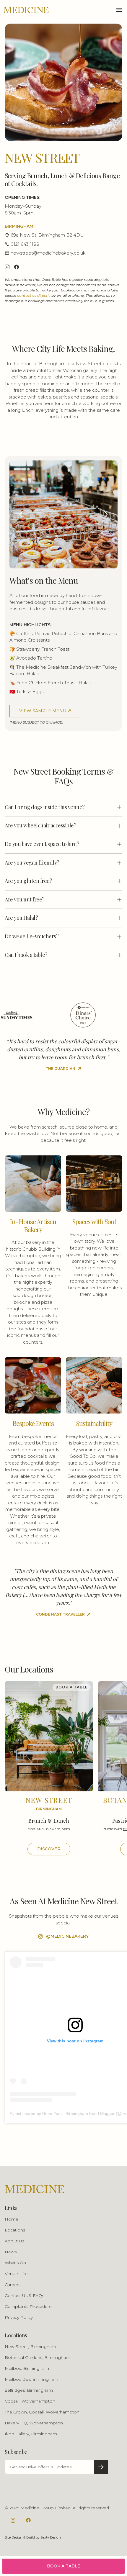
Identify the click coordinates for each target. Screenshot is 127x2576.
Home (12, 2219)
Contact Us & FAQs (24, 2295)
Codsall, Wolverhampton (30, 2401)
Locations (15, 2230)
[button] (119, 10)
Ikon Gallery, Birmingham (31, 2434)
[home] (26, 10)
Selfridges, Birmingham (29, 2390)
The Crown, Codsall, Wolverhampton (42, 2412)
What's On (15, 2263)
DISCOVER (49, 1849)
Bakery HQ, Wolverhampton (34, 2423)
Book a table (64, 2566)
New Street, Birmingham (30, 2347)
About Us (14, 2241)
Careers (13, 2285)
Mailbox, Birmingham (27, 2368)
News (11, 2252)
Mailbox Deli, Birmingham (31, 2379)
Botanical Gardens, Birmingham (38, 2357)
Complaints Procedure (28, 2306)
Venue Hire (16, 2274)
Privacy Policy (19, 2317)
